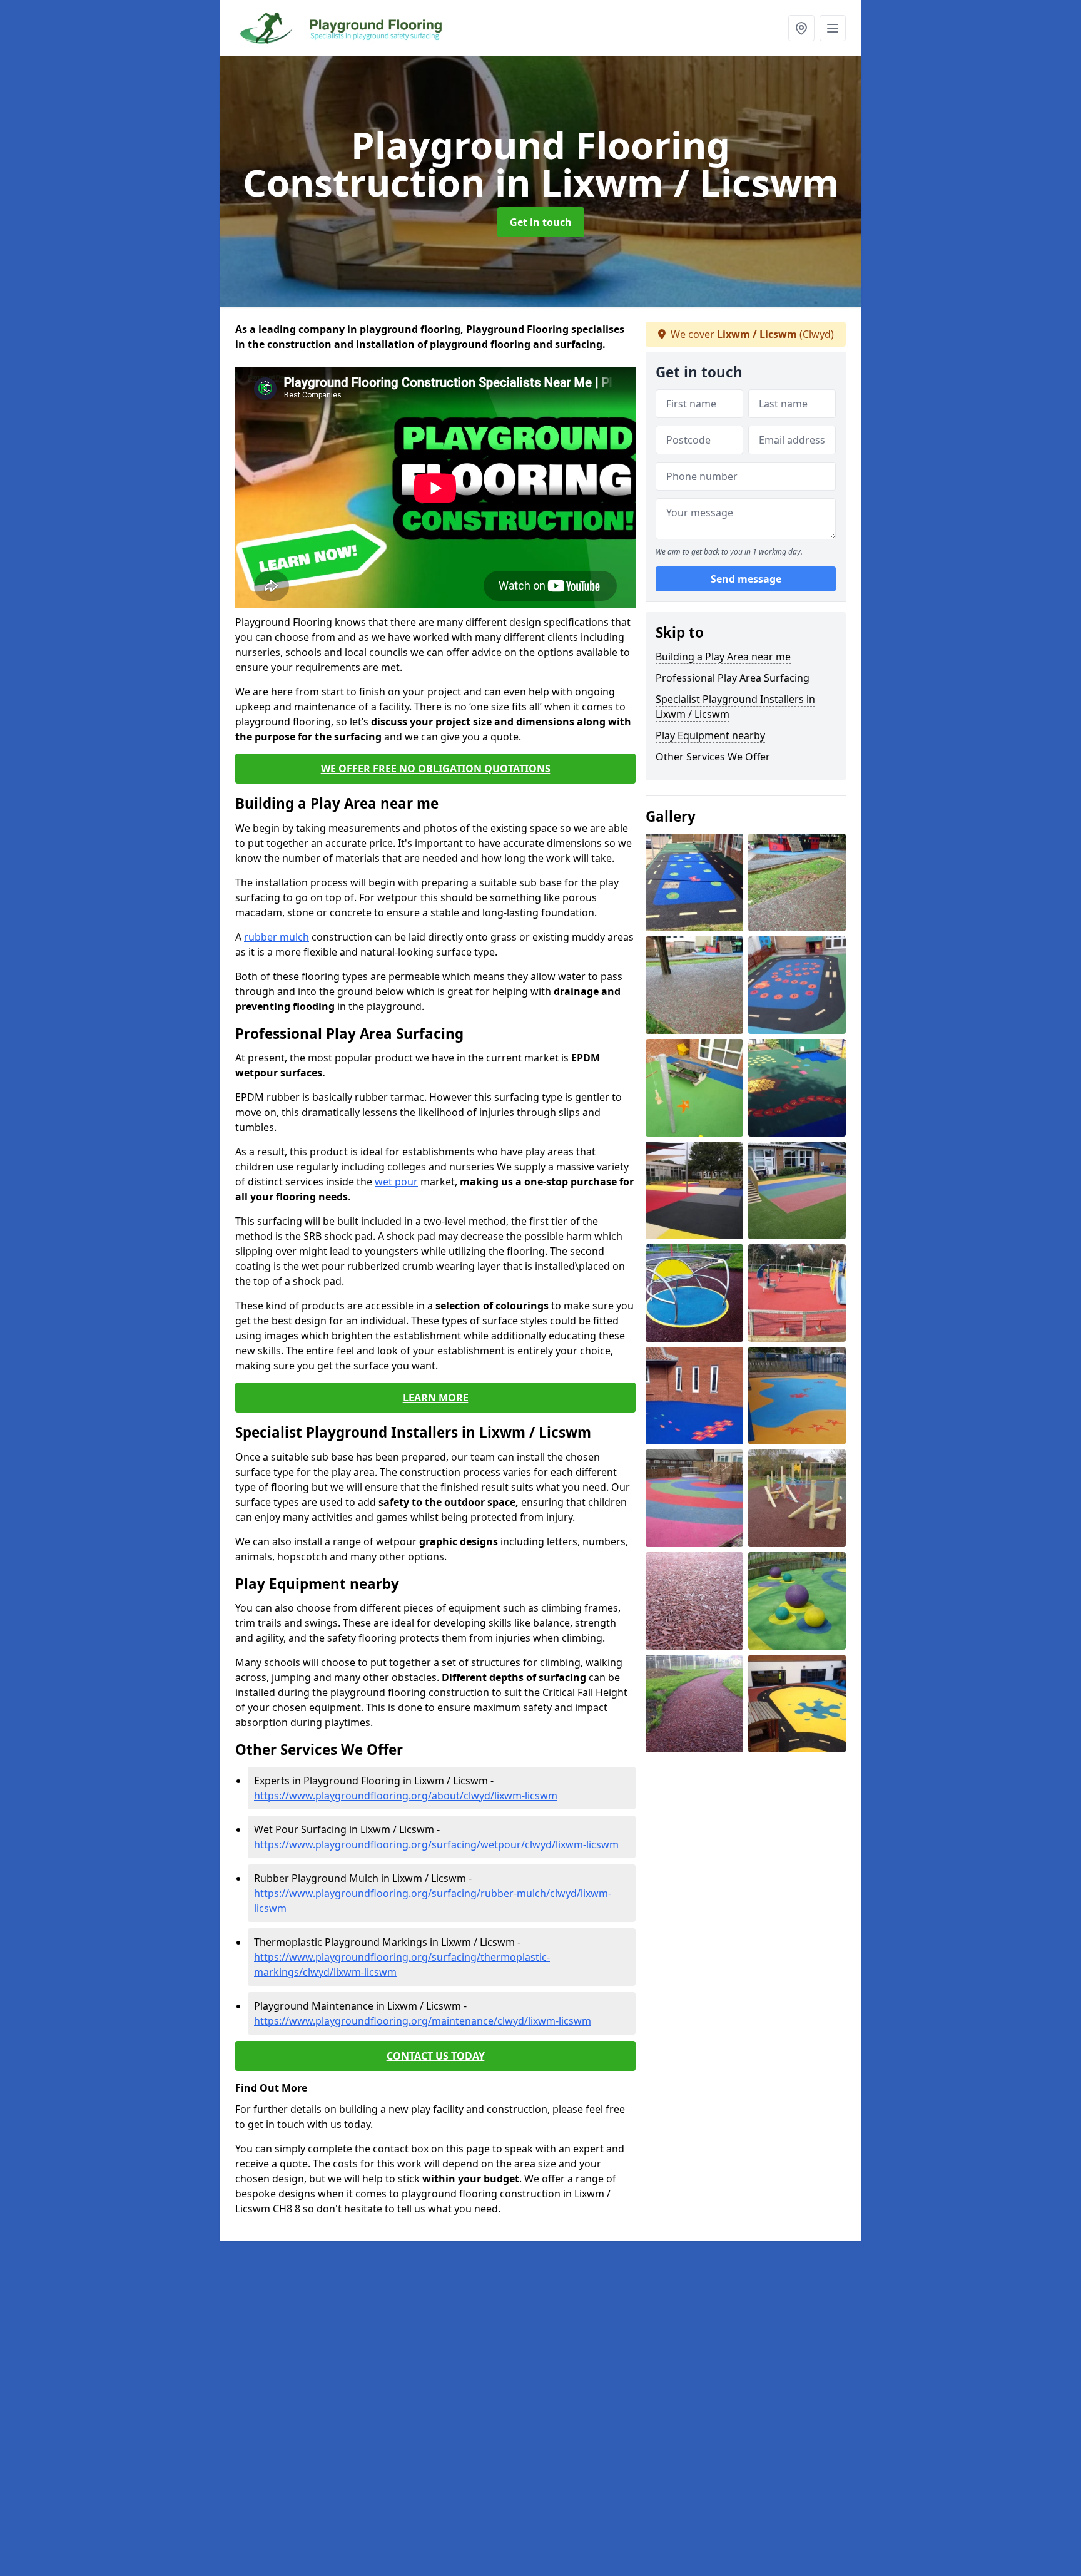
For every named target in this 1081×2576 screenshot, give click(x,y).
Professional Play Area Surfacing (733, 678)
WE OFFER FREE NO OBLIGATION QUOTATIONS (436, 769)
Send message (746, 579)
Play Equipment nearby (710, 735)
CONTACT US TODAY (436, 2056)
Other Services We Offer (713, 757)
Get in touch (541, 222)
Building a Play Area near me (723, 657)
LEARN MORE (436, 1398)
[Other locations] (801, 28)
